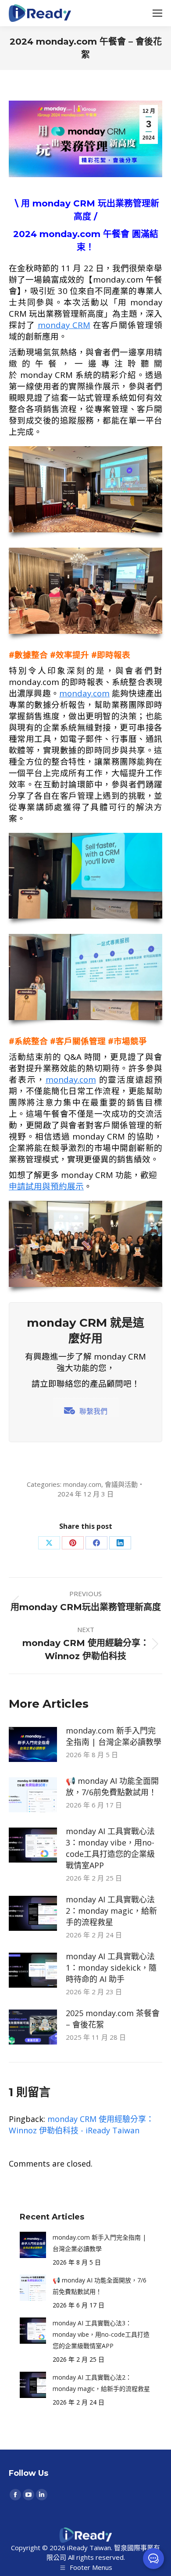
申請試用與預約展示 (46, 1186)
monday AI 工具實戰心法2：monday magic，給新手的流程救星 (111, 1911)
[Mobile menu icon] (157, 13)
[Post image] (33, 1744)
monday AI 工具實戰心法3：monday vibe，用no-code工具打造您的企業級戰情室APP (110, 1848)
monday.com (84, 693)
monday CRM (64, 325)
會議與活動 (121, 1484)
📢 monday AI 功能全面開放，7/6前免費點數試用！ (112, 1786)
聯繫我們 (93, 1411)
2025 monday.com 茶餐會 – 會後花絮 (113, 2019)
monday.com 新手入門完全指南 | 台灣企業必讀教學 (114, 1736)
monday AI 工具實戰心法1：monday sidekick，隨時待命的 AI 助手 (111, 1968)
